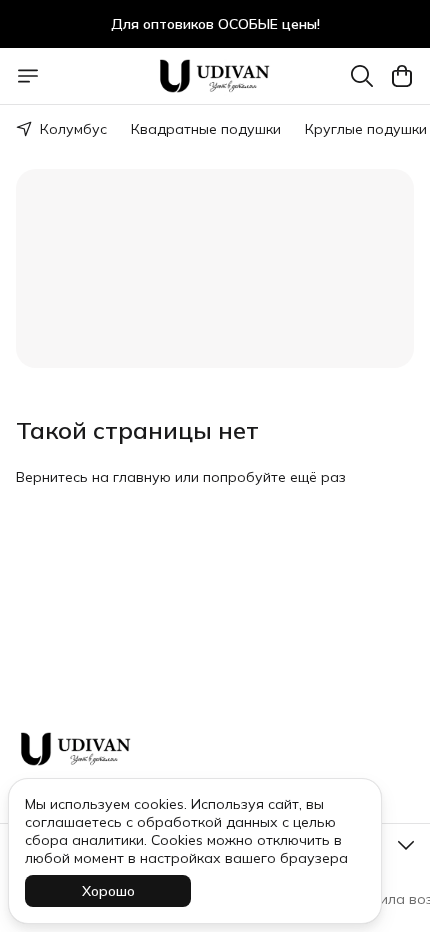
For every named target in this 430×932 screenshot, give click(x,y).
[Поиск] (362, 76)
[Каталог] (28, 76)
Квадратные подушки (206, 129)
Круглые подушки (366, 129)
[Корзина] (402, 76)
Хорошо (108, 891)
